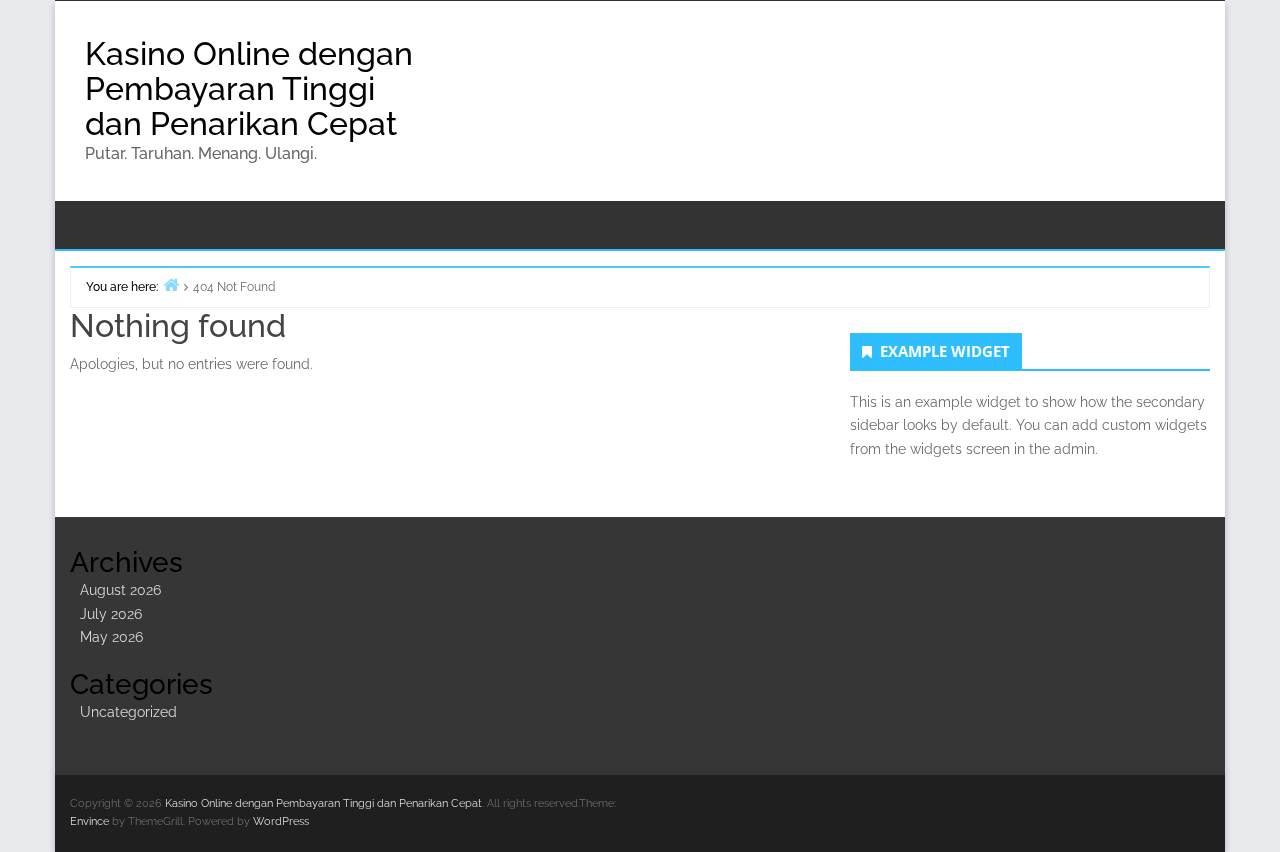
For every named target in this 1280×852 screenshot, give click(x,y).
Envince (89, 821)
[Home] (171, 284)
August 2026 (120, 590)
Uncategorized (128, 712)
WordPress (281, 821)
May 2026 (111, 637)
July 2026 (111, 614)
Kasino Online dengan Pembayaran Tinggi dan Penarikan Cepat (249, 88)
